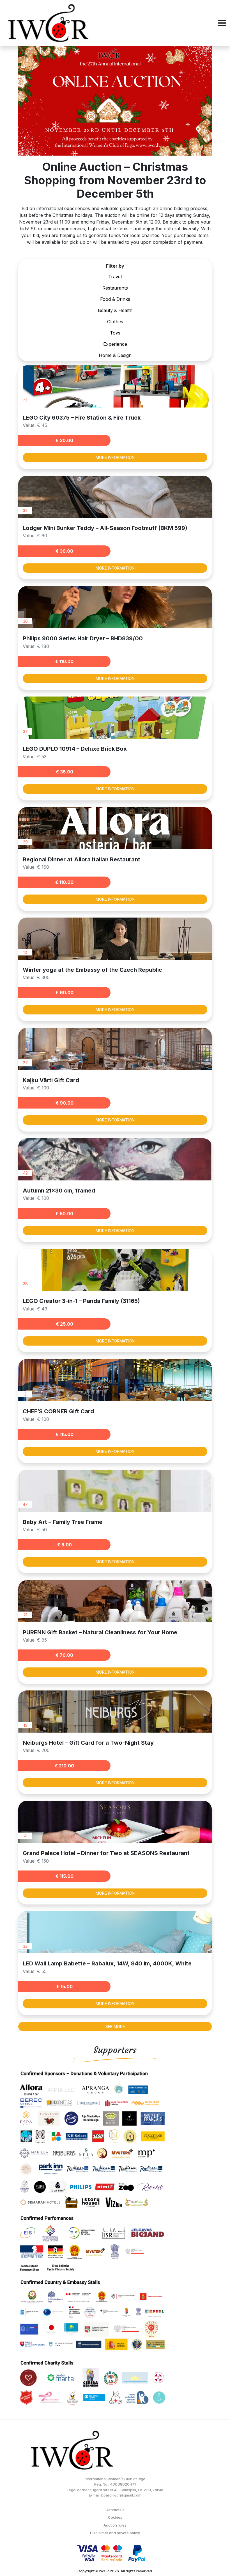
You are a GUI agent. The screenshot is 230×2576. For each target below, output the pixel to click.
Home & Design (115, 355)
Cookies (115, 2517)
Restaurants (115, 288)
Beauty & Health (115, 310)
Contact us (115, 2510)
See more (115, 2027)
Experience (115, 344)
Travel (115, 277)
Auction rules (115, 2525)
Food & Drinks (115, 299)
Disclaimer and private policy (115, 2533)
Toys (115, 333)
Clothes (115, 322)
